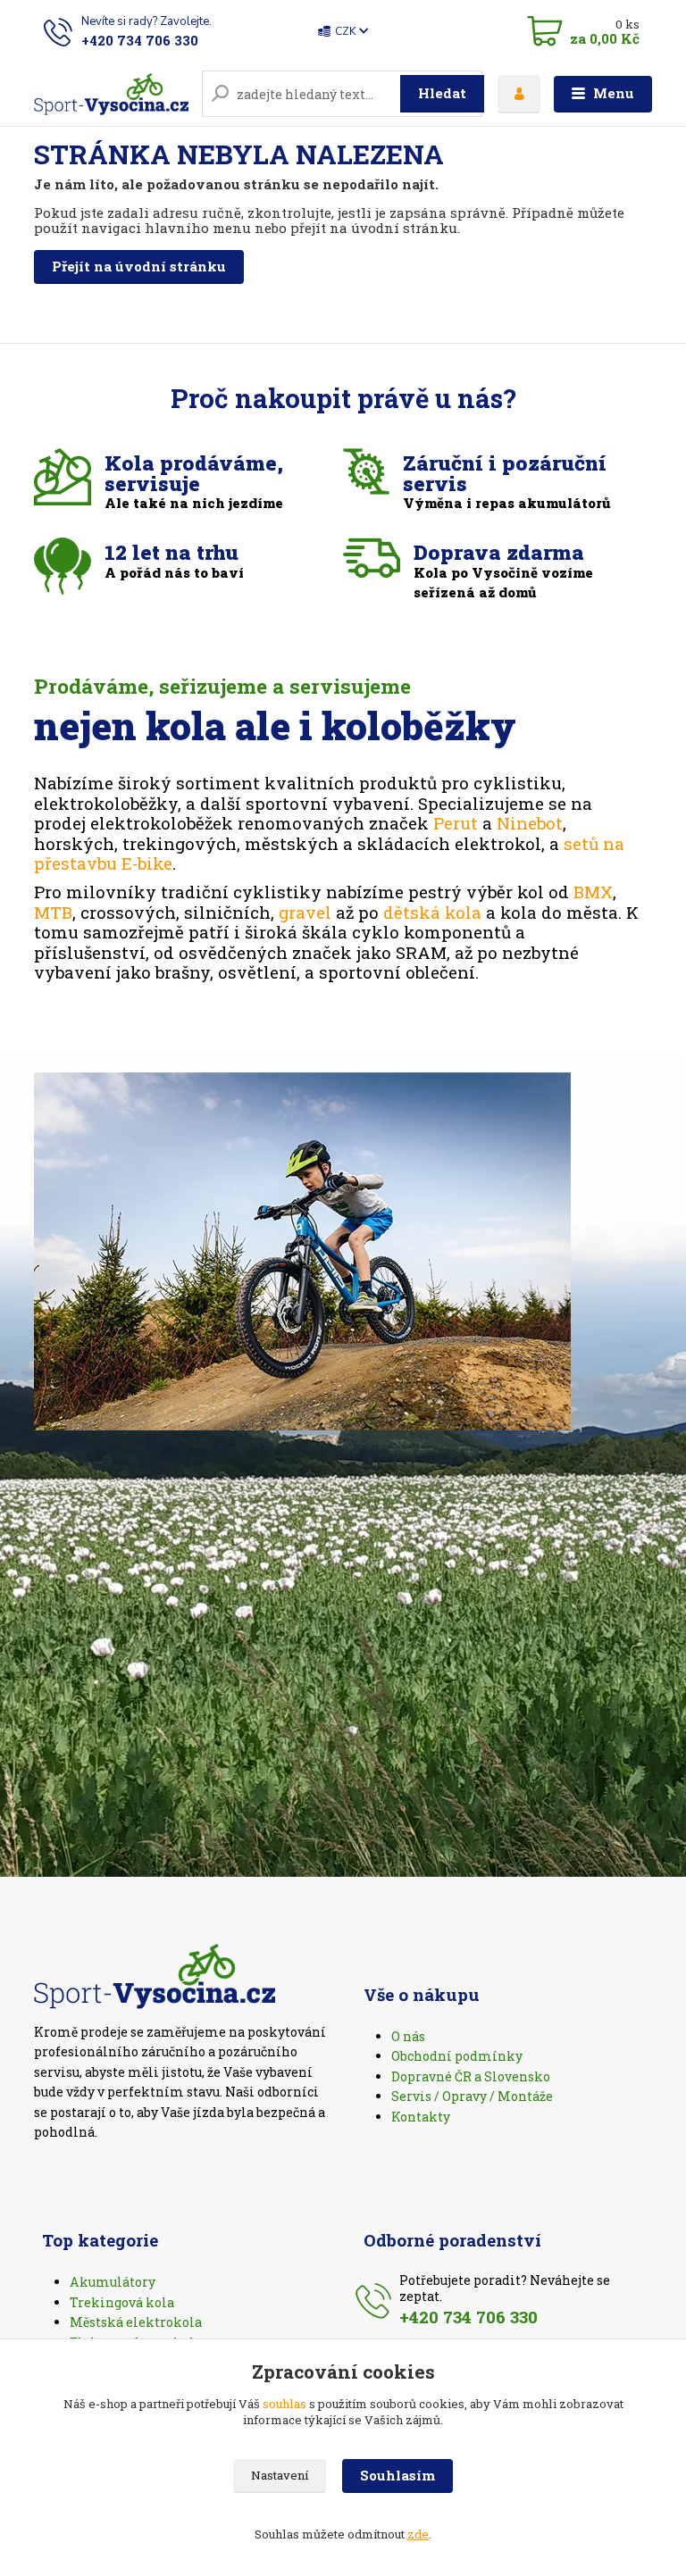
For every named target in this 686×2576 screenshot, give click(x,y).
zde (418, 2534)
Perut (456, 823)
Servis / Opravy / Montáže (472, 2096)
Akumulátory (113, 2282)
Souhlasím (397, 2475)
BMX (593, 892)
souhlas (284, 2404)
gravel (305, 912)
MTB (53, 912)
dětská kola (432, 912)
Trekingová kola (122, 2302)
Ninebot (530, 823)
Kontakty (421, 2117)
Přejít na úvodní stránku (139, 266)
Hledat (442, 93)
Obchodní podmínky (457, 2056)
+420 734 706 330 (140, 40)
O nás (408, 2036)
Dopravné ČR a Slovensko (471, 2076)
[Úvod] (111, 94)
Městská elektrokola (136, 2322)
